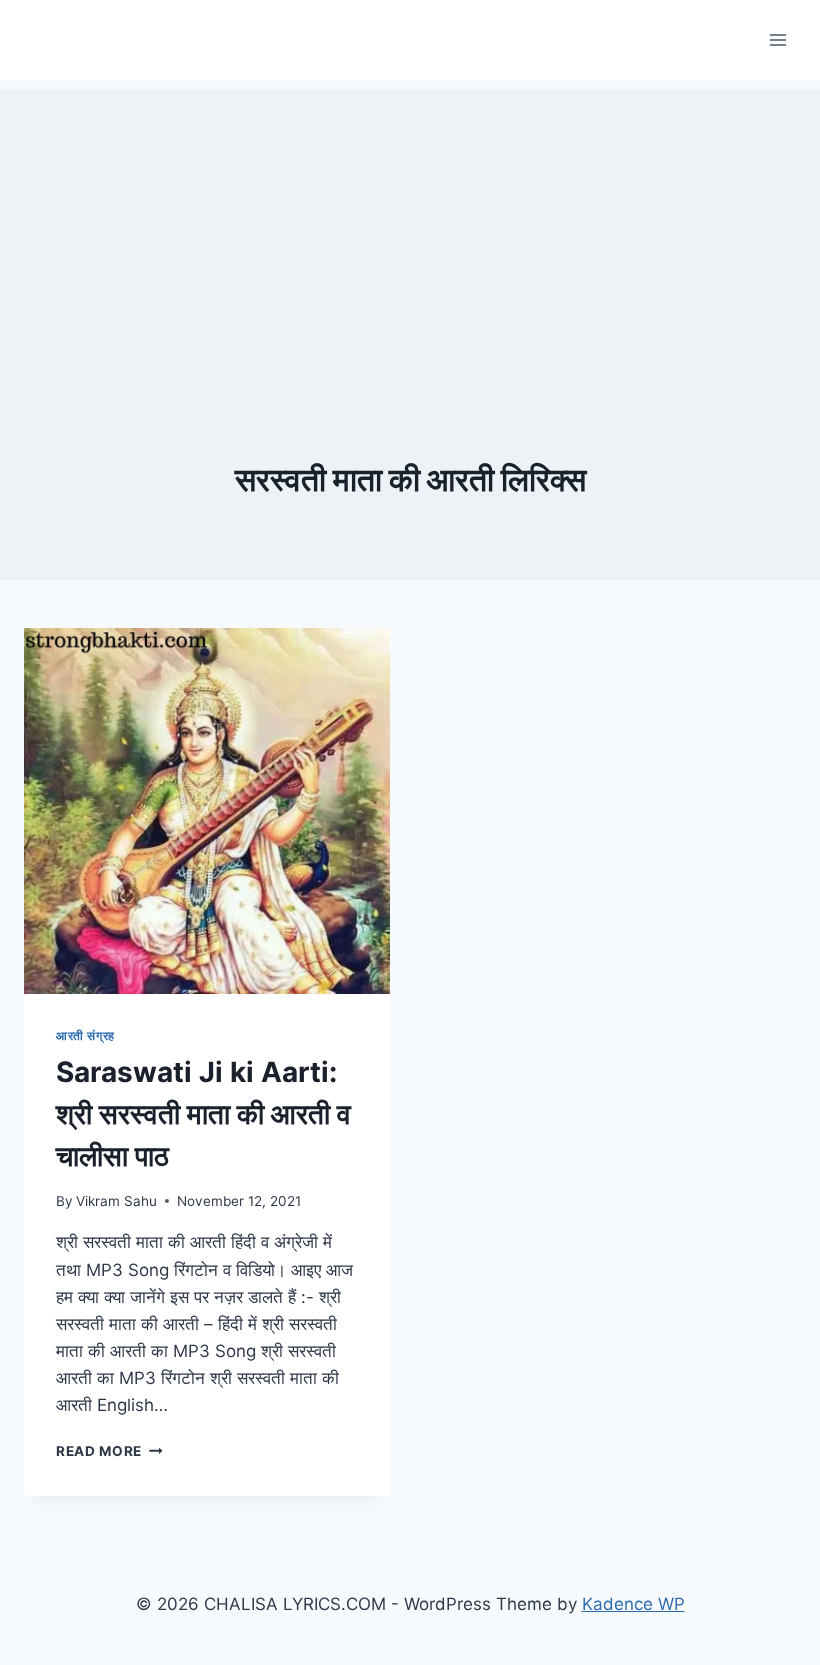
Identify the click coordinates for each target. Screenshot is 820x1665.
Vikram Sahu (116, 1201)
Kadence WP (633, 1604)
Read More (109, 1451)
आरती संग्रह (85, 1035)
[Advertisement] (410, 230)
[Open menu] (777, 39)
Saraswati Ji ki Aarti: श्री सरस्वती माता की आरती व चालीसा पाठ (203, 1114)
